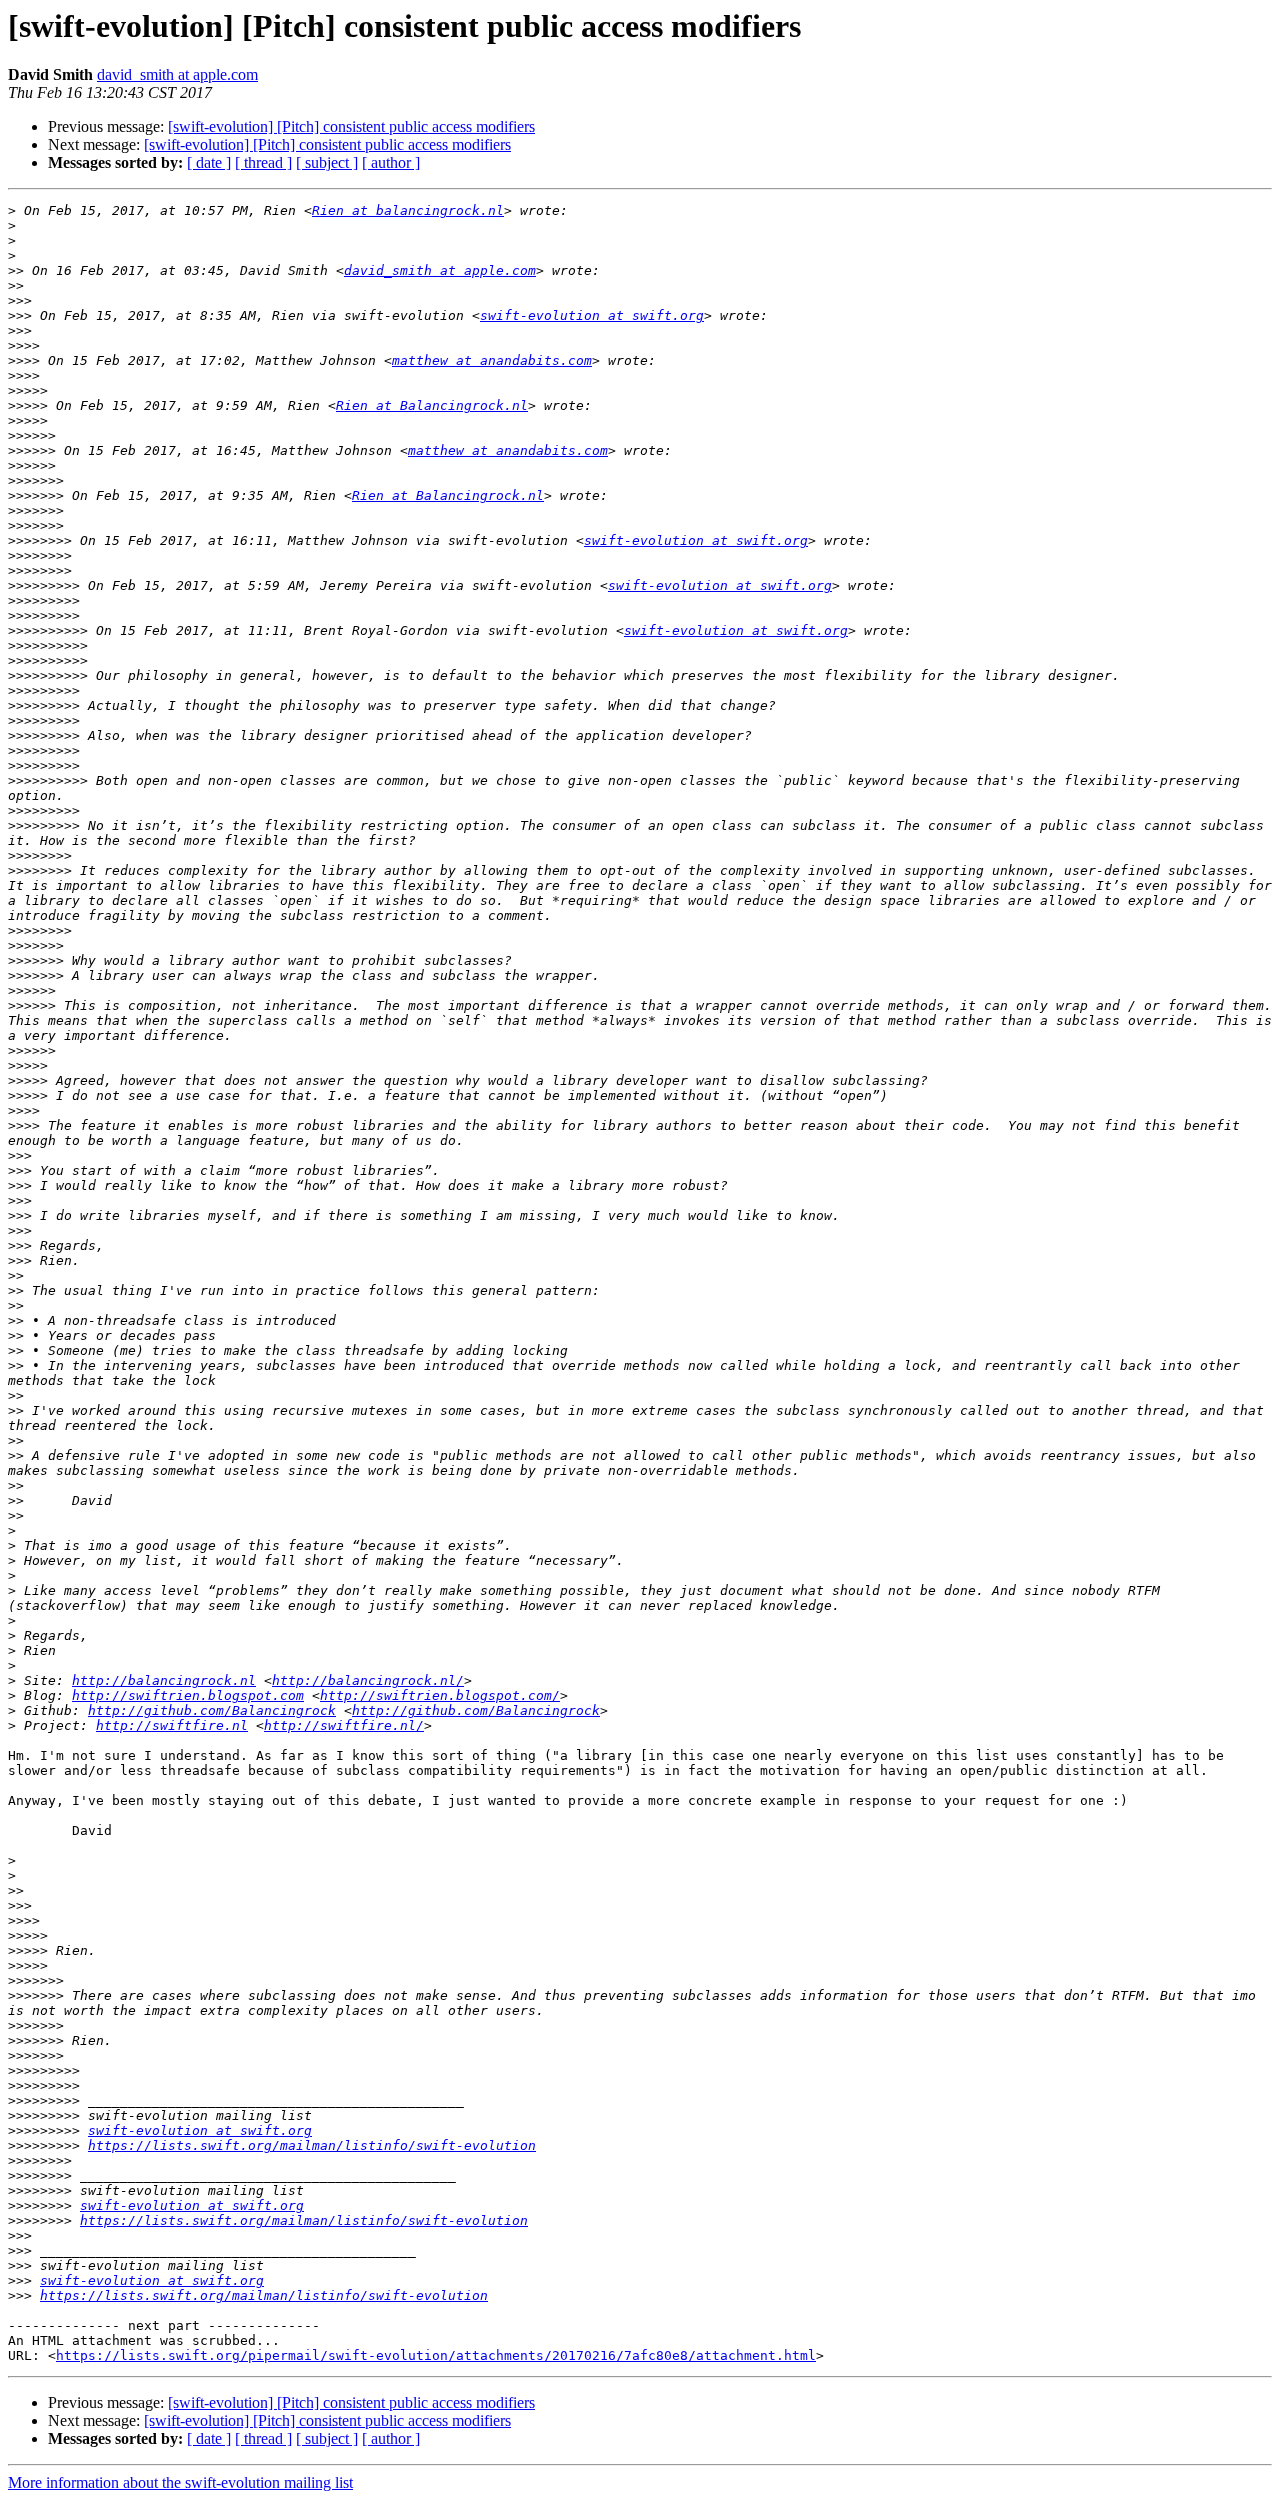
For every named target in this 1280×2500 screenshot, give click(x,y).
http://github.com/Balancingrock (212, 1710)
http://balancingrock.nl (164, 1680)
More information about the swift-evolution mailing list (180, 2482)
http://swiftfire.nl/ (344, 1725)
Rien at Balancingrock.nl (432, 405)
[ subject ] (327, 162)
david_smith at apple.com (177, 74)
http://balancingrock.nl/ (368, 1680)
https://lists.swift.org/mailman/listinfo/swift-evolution (312, 2145)
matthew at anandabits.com (492, 360)
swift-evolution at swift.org (592, 315)
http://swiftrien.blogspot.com (188, 1695)
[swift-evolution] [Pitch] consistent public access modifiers (351, 126)
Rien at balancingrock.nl (408, 210)
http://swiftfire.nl (172, 1725)
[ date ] (209, 162)
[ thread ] (263, 162)
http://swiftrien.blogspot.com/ (440, 1695)
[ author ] (391, 162)
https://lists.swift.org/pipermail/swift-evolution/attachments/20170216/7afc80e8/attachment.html (436, 2355)
